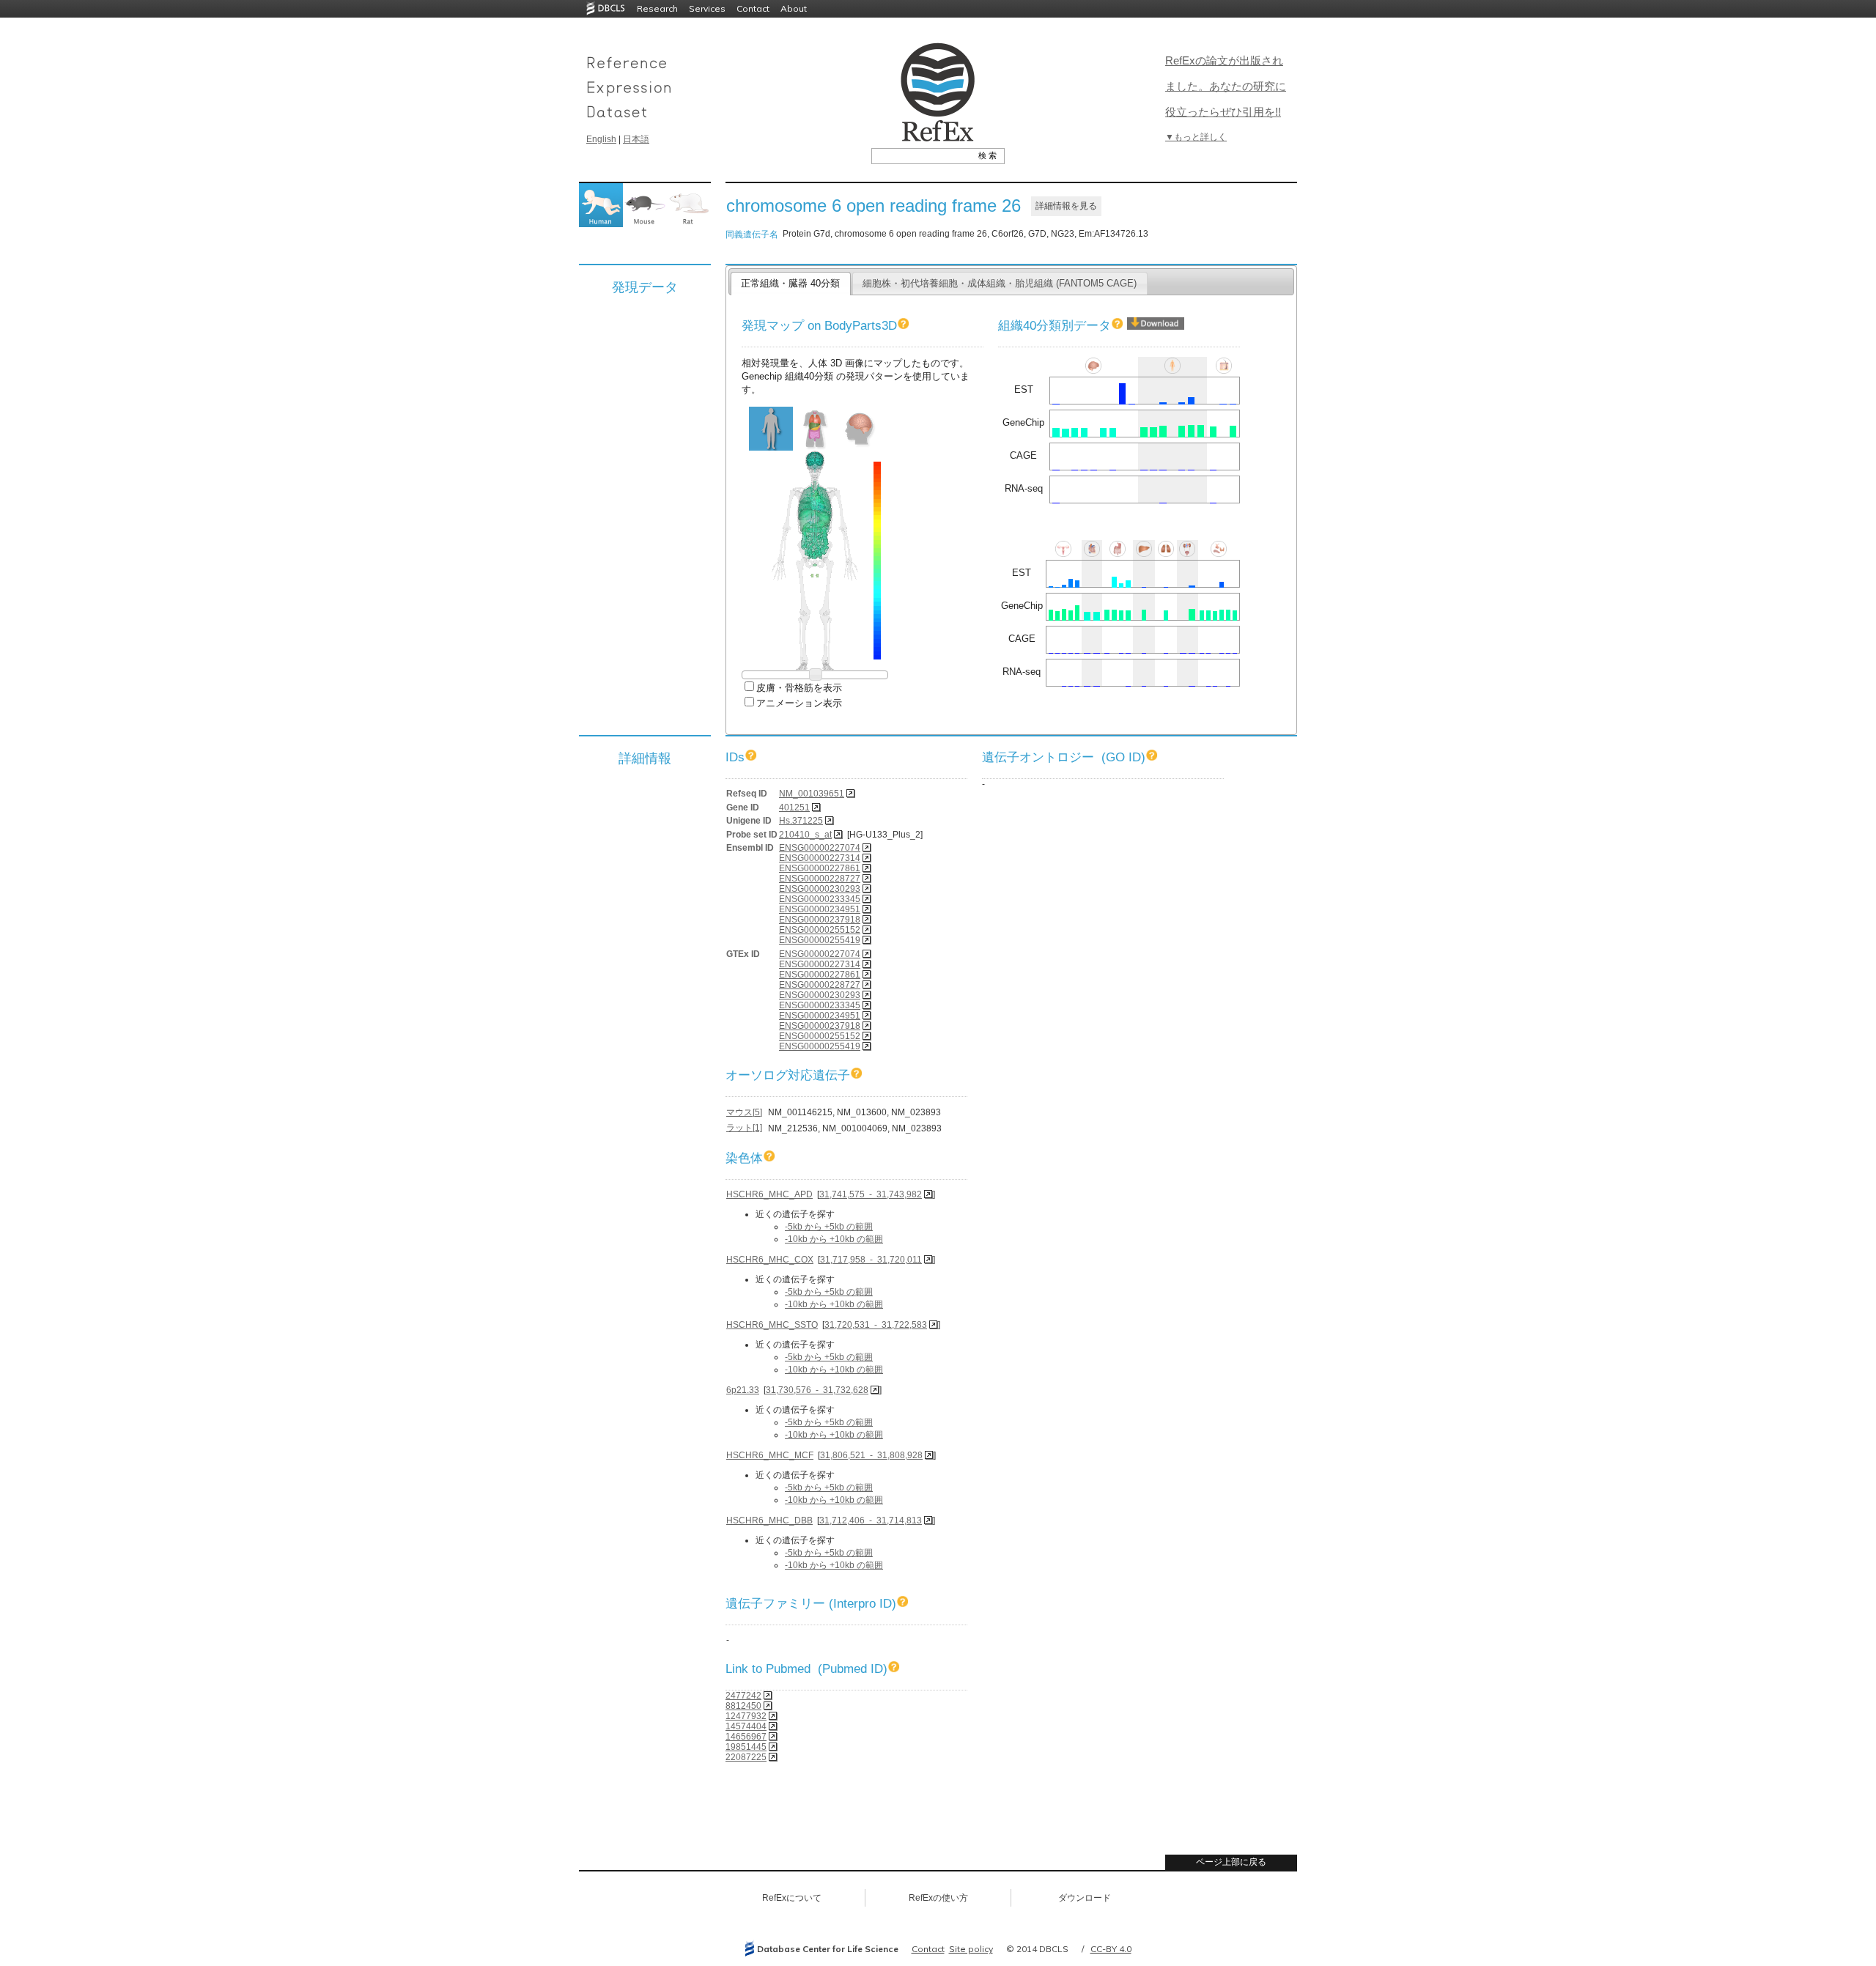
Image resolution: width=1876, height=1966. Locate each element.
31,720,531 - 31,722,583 (876, 1325)
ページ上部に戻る (1231, 1862)
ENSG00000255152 (820, 930)
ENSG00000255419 (820, 940)
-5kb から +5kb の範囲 (829, 1227)
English (601, 139)
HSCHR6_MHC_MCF (770, 1455)
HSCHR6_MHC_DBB (769, 1520)
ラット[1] (744, 1128)
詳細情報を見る (1066, 206)
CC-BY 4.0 (1111, 1949)
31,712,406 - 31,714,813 (871, 1520)
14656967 (746, 1737)
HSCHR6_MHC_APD (769, 1194)
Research (657, 8)
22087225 (746, 1757)
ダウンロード (1085, 1898)
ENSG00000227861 (820, 868)
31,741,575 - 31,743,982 (871, 1194)
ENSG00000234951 (820, 909)
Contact (753, 8)
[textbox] (922, 155)
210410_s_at (805, 835)
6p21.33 (743, 1390)
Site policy (971, 1949)
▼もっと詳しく (1196, 137)
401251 (794, 808)
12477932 (746, 1716)
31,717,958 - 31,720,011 (871, 1260)
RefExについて (792, 1898)
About (794, 8)
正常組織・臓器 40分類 (790, 283)
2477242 (743, 1696)
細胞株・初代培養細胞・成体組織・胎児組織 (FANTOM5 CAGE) (1000, 283)
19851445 (746, 1747)
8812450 (743, 1706)
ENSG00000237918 (820, 920)
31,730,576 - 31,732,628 (817, 1390)
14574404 (746, 1726)
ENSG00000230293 (820, 889)
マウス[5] (744, 1112)
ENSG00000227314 (820, 858)
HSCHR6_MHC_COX (770, 1260)
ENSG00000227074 (820, 848)
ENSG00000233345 (820, 899)
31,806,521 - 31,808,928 (871, 1455)
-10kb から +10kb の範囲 (834, 1239)
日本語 (636, 139)
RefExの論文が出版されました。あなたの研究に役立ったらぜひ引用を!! (1226, 86)
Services (707, 8)
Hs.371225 (801, 821)
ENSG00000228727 (820, 879)
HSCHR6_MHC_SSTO (772, 1325)
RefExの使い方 (938, 1898)
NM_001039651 (812, 794)
